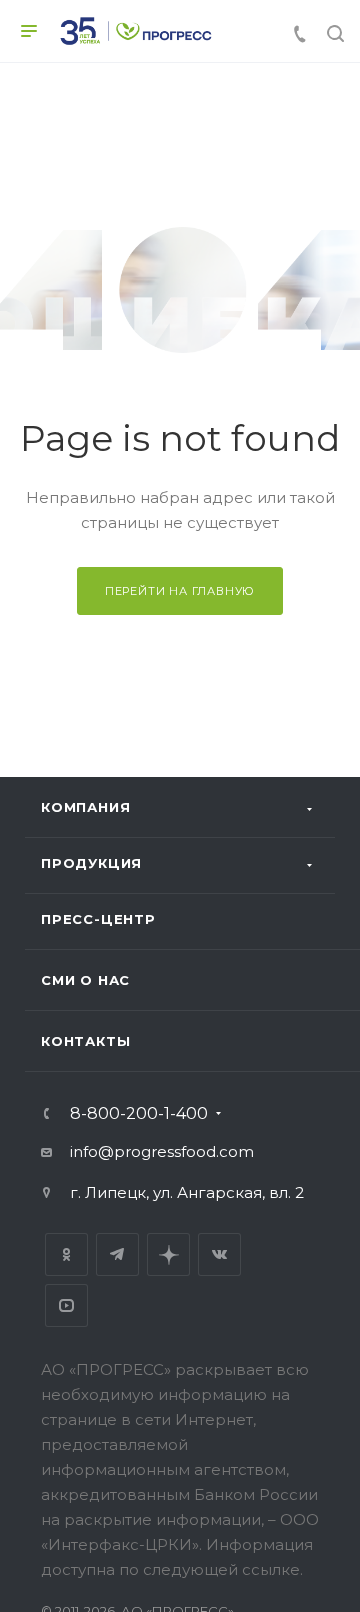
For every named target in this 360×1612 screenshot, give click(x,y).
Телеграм (117, 1254)
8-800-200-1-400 (139, 1114)
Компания (85, 807)
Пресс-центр (98, 919)
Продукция (91, 863)
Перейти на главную (180, 591)
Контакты (85, 1041)
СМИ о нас (85, 980)
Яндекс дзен (168, 1254)
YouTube (66, 1305)
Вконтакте (219, 1254)
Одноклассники (66, 1254)
